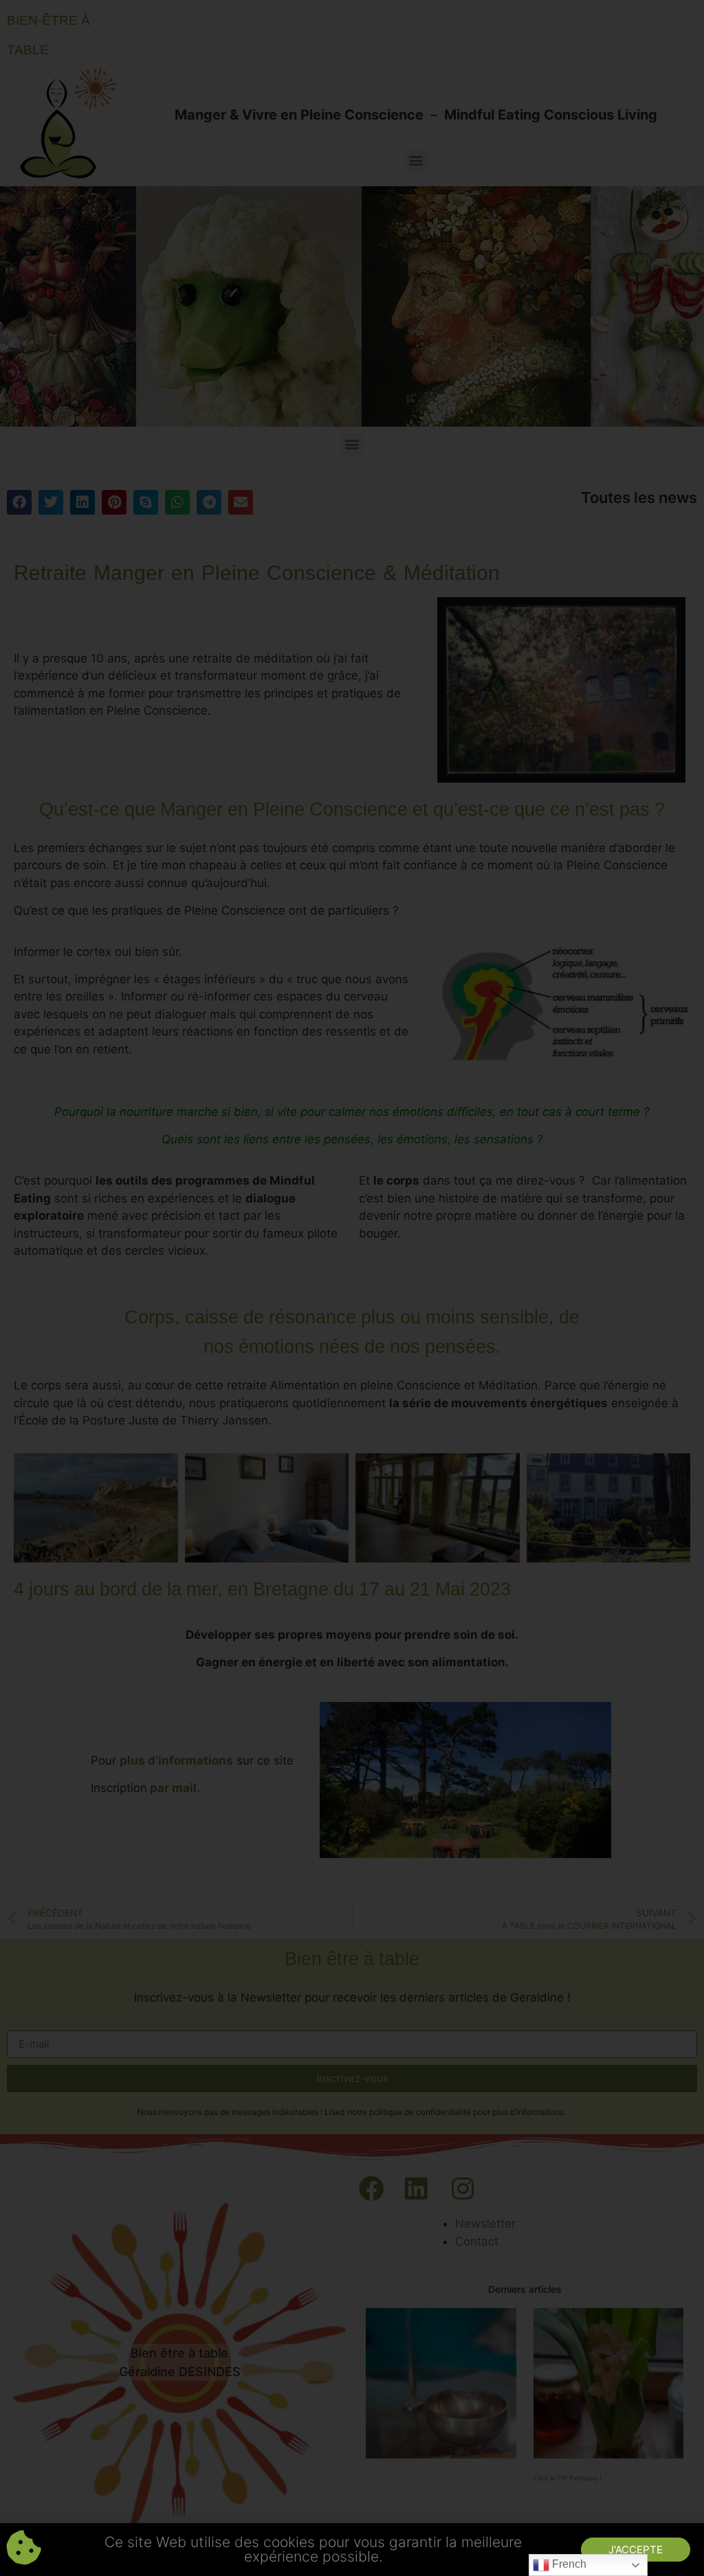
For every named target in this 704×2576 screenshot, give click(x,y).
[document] (352, 1288)
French (568, 2564)
